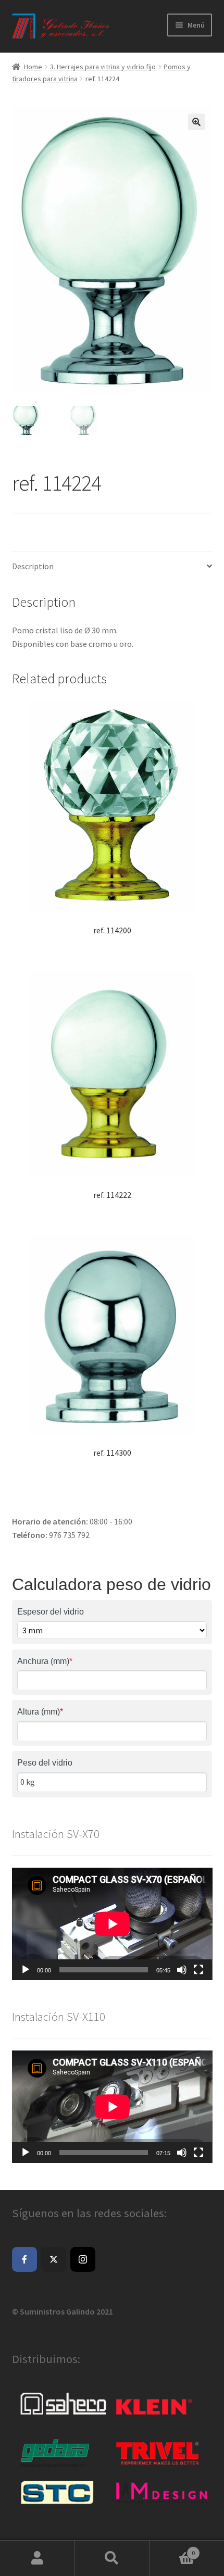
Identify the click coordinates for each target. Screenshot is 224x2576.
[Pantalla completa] (198, 1970)
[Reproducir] (26, 1970)
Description (33, 566)
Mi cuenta (37, 2558)
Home (33, 67)
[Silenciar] (182, 1970)
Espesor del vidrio (51, 1612)
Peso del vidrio (45, 1763)
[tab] (112, 567)
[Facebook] (24, 2259)
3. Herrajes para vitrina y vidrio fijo (103, 67)
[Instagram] (83, 2259)
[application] (112, 1924)
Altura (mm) (40, 1712)
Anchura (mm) (45, 1661)
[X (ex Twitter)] (54, 2259)
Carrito (172, 2549)
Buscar (112, 2558)
